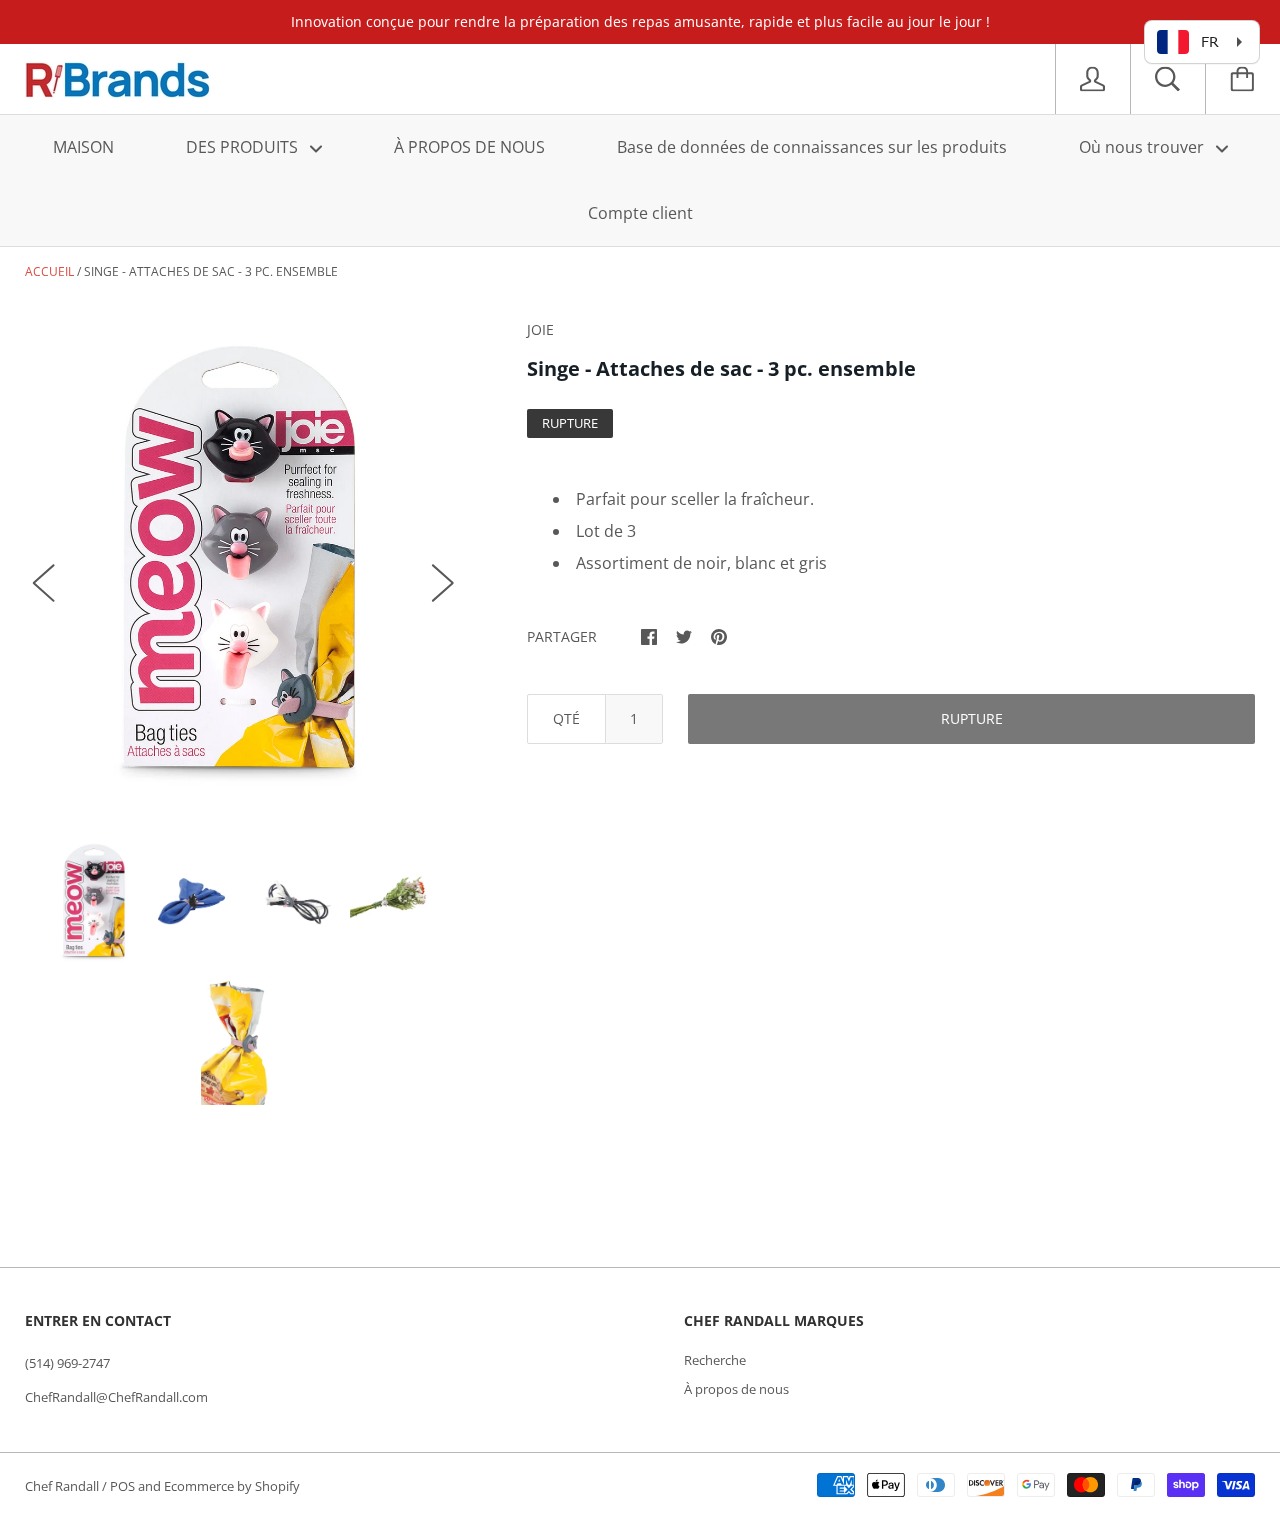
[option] (243, 563)
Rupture (972, 718)
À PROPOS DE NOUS (469, 147)
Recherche (715, 1360)
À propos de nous (736, 1389)
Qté (566, 718)
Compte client (640, 213)
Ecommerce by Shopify (232, 1486)
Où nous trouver (1143, 147)
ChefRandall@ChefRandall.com (116, 1397)
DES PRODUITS (244, 147)
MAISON (83, 147)
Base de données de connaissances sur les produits (812, 147)
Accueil (49, 271)
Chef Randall (63, 1486)
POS (122, 1486)
